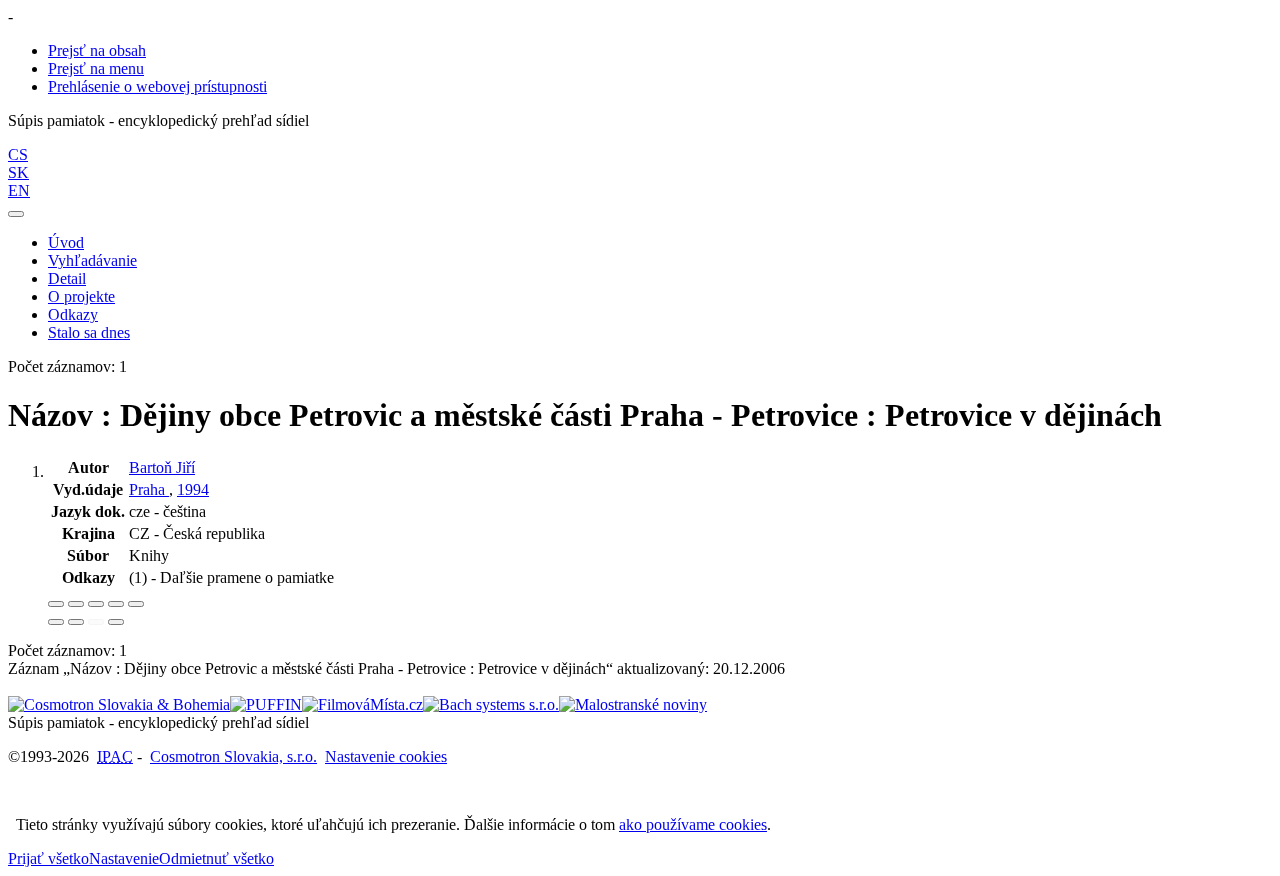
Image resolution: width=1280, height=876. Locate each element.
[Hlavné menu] (16, 214)
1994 (193, 489)
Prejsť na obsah (97, 50)
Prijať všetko (48, 858)
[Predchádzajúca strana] (96, 622)
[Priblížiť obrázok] (56, 604)
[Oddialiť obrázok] (76, 604)
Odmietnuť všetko (216, 858)
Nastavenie (124, 858)
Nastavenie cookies (386, 756)
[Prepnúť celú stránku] (116, 604)
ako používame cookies (693, 824)
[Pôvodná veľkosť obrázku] (96, 604)
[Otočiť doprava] (76, 622)
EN (19, 190)
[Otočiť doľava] (56, 622)
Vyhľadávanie (92, 260)
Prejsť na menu (96, 68)
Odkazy (73, 314)
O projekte (81, 296)
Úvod (66, 242)
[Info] (136, 604)
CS (18, 154)
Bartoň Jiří (162, 467)
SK (18, 172)
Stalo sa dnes (89, 332)
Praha (149, 489)
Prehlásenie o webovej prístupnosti (157, 86)
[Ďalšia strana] (116, 622)
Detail (67, 278)
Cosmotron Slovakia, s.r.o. (233, 756)
